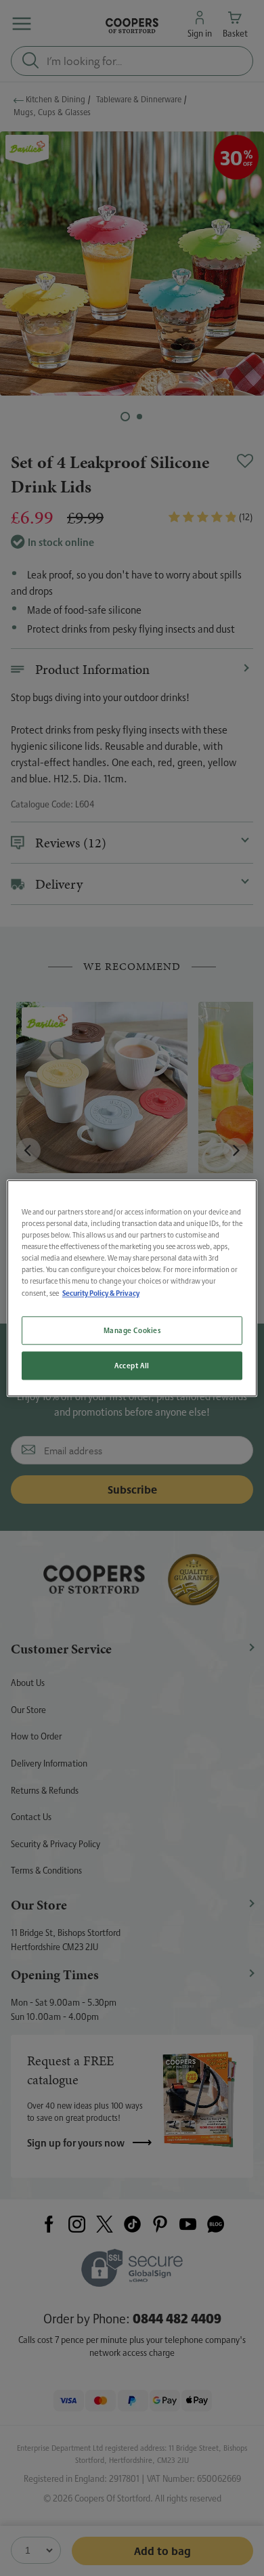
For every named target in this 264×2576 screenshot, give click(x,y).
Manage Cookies (132, 1330)
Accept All (132, 1365)
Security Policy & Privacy (101, 1293)
